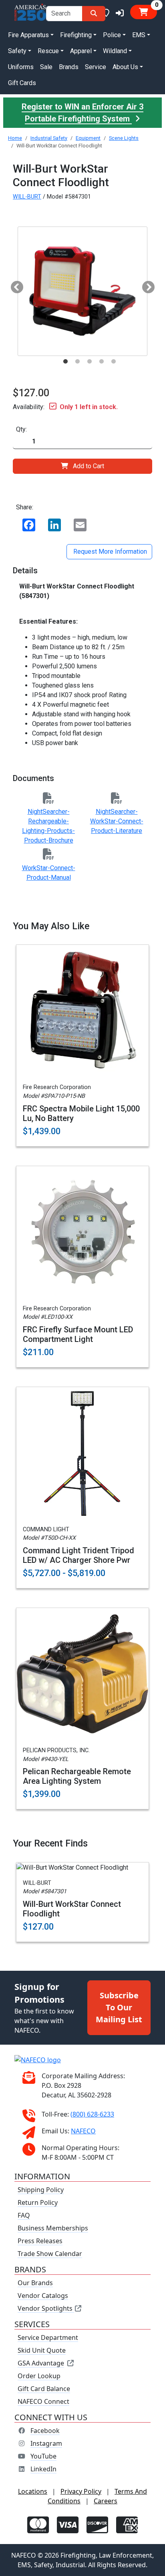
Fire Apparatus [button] (28, 35)
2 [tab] (77, 362)
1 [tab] (65, 362)
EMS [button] (139, 35)
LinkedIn (43, 2469)
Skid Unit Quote (42, 2350)
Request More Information (109, 552)
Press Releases (40, 2241)
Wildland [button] (115, 51)
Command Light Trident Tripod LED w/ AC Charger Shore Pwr (78, 1555)
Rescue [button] (48, 51)
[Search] (94, 14)
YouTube (43, 2456)
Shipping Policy (41, 2190)
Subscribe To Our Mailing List (119, 2007)
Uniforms (21, 67)
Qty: (21, 429)
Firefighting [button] (76, 35)
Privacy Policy (81, 2491)
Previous (14, 285)
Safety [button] (17, 51)
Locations (33, 2491)
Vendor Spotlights (46, 2308)
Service (96, 67)
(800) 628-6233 (92, 2114)
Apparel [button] (81, 51)
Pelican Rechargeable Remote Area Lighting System (77, 1776)
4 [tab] (101, 362)
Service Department (48, 2337)
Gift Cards (22, 83)
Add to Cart (89, 466)
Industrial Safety (49, 138)
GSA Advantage (41, 2363)
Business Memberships (53, 2228)
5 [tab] (113, 362)
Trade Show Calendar (50, 2254)
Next (145, 285)
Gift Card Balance (44, 2389)
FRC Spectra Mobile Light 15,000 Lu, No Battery (81, 1113)
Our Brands (35, 2283)
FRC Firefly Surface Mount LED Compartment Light (78, 1334)
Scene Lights (124, 138)
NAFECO (83, 2131)
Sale (46, 67)
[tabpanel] (82, 291)
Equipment (88, 138)
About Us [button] (125, 67)
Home (15, 138)
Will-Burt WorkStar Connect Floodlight (72, 1909)
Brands (69, 67)
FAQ (24, 2215)
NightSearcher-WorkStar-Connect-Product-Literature (117, 821)
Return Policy (38, 2202)
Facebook (45, 2431)
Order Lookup (39, 2376)
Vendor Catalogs (43, 2296)
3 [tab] (89, 362)
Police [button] (112, 35)
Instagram (46, 2443)
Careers (106, 2501)
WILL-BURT (27, 197)
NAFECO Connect (43, 2401)
